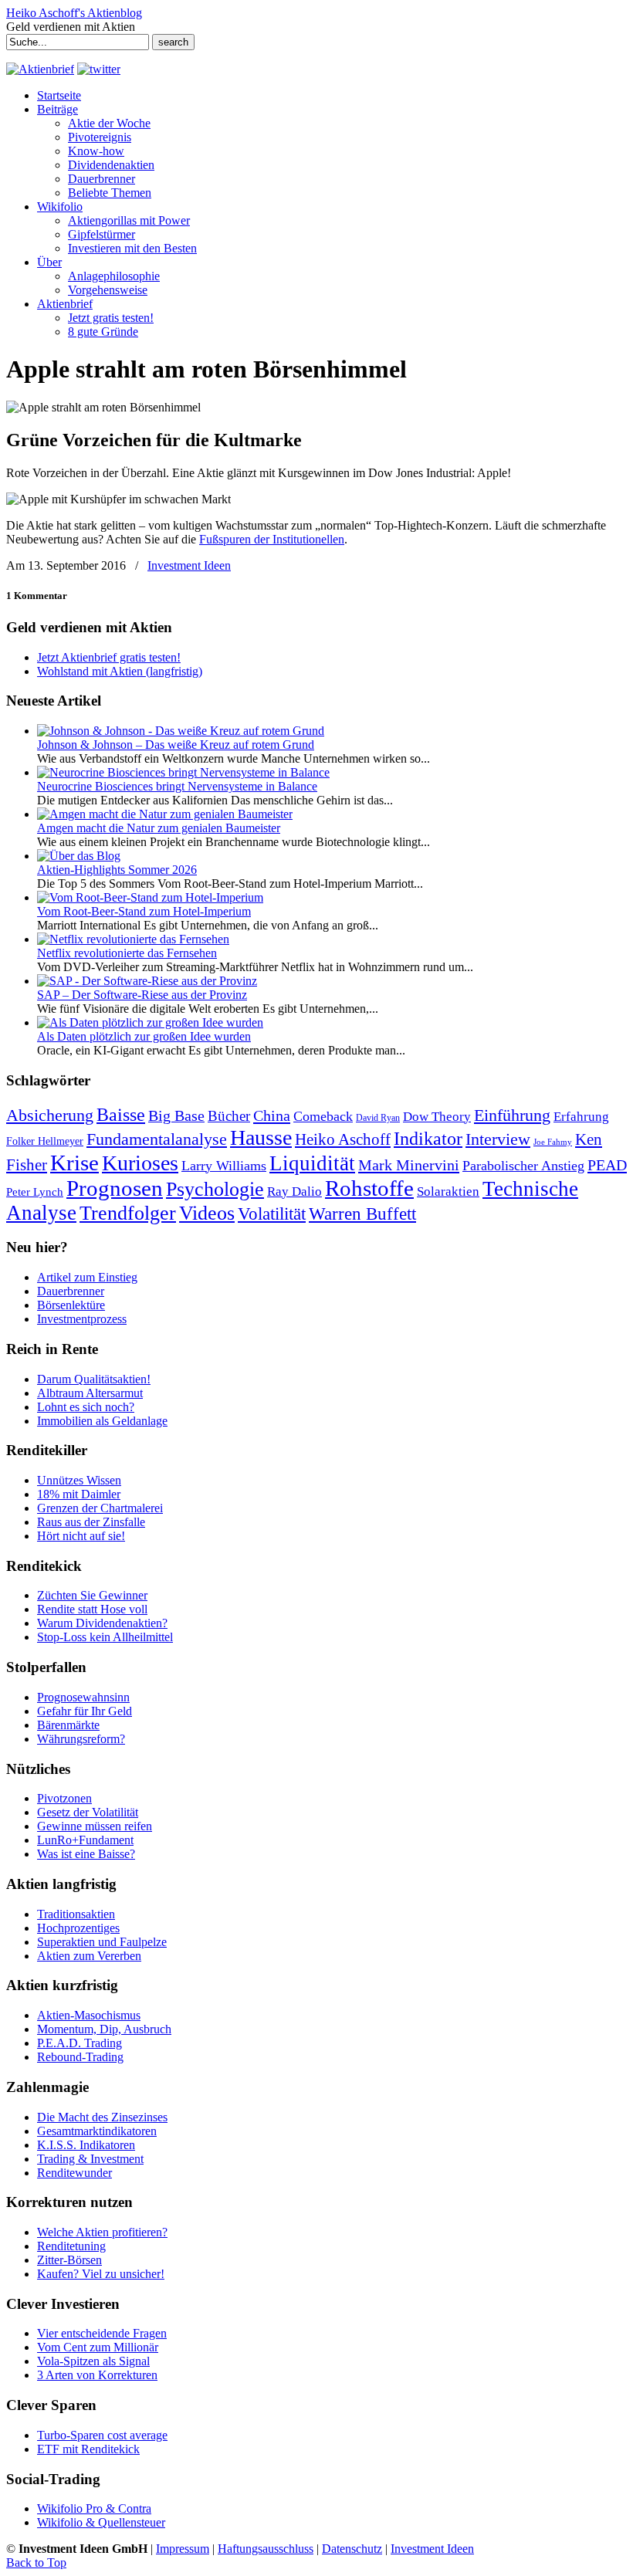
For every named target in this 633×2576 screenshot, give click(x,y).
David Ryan (378, 1118)
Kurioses (140, 1163)
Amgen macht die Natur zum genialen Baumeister (159, 828)
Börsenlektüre (71, 1305)
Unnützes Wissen (79, 1480)
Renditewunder (74, 2173)
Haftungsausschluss (266, 2549)
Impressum (183, 2549)
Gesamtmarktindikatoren (97, 2131)
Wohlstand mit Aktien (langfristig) (120, 671)
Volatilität (272, 1214)
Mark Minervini (409, 1165)
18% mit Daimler (79, 1494)
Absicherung (50, 1115)
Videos (207, 1213)
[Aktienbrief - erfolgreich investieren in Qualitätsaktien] (40, 69)
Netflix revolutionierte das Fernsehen (127, 953)
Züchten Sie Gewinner (92, 1595)
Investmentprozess (82, 1319)
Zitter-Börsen (69, 2260)
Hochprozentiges (78, 1928)
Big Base (176, 1115)
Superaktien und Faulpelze (102, 1942)
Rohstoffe (369, 1188)
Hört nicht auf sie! (81, 1536)
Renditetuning (71, 2246)
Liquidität (312, 1163)
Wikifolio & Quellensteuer (101, 2522)
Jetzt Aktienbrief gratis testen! (109, 657)
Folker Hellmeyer (45, 1141)
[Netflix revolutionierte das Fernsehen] (133, 939)
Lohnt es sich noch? (86, 1407)
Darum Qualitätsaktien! (94, 1379)
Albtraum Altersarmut (90, 1393)
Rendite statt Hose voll (92, 1609)
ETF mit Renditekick (88, 2449)
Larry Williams (224, 1166)
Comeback (323, 1116)
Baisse (121, 1114)
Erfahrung (581, 1117)
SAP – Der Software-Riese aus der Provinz (142, 995)
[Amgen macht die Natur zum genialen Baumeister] (165, 814)
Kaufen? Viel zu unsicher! (101, 2274)
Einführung (512, 1115)
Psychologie (215, 1189)
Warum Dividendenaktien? (102, 1623)
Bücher (229, 1116)
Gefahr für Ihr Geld (85, 1711)
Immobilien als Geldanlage (102, 1421)
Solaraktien (448, 1192)
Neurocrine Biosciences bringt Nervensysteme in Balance (177, 786)
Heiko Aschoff (343, 1139)
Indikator (428, 1138)
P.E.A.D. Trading (80, 2043)
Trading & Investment (90, 2159)
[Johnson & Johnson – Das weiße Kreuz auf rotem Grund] (181, 731)
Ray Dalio (294, 1192)
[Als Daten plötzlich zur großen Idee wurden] (150, 1022)
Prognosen (115, 1188)
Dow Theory (437, 1117)
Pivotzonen (64, 1798)
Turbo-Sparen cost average (102, 2435)
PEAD (607, 1165)
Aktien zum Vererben (89, 1956)
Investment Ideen (189, 565)
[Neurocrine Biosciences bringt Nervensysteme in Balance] (183, 772)
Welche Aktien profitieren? (102, 2232)
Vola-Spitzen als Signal (93, 2361)
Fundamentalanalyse (157, 1139)
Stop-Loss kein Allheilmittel (105, 1637)
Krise (74, 1163)
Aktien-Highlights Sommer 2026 (117, 870)
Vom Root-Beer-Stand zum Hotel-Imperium (144, 911)
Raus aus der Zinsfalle (91, 1522)
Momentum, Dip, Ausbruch (104, 2029)
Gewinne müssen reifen (95, 1826)
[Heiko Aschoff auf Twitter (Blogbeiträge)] (99, 69)
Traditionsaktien (76, 1914)
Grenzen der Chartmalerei (100, 1508)
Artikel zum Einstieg (87, 1277)
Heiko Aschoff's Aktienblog (74, 13)
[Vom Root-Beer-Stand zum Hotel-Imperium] (150, 897)
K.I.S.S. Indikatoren (86, 2145)
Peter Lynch (35, 1192)
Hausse (261, 1137)
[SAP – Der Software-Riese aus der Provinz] (147, 981)
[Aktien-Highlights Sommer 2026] (79, 856)
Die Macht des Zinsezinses (102, 2117)
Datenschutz (352, 2549)
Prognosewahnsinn (83, 1697)
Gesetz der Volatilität (88, 1812)
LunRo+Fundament (85, 1840)
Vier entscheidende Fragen (102, 2333)
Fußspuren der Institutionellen (272, 539)
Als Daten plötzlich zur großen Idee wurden (144, 1036)
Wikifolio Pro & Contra (94, 2508)
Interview (498, 1139)
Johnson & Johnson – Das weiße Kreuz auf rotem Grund (176, 745)
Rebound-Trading (80, 2057)
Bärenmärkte (68, 1725)
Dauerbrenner (71, 1291)
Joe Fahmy (553, 1142)
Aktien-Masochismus (89, 2015)
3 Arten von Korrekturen (97, 2375)
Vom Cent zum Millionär (98, 2347)
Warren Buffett (362, 1214)
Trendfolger (128, 1213)
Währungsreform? (81, 1739)
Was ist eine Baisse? (86, 1854)
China (272, 1115)
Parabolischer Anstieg (523, 1166)
